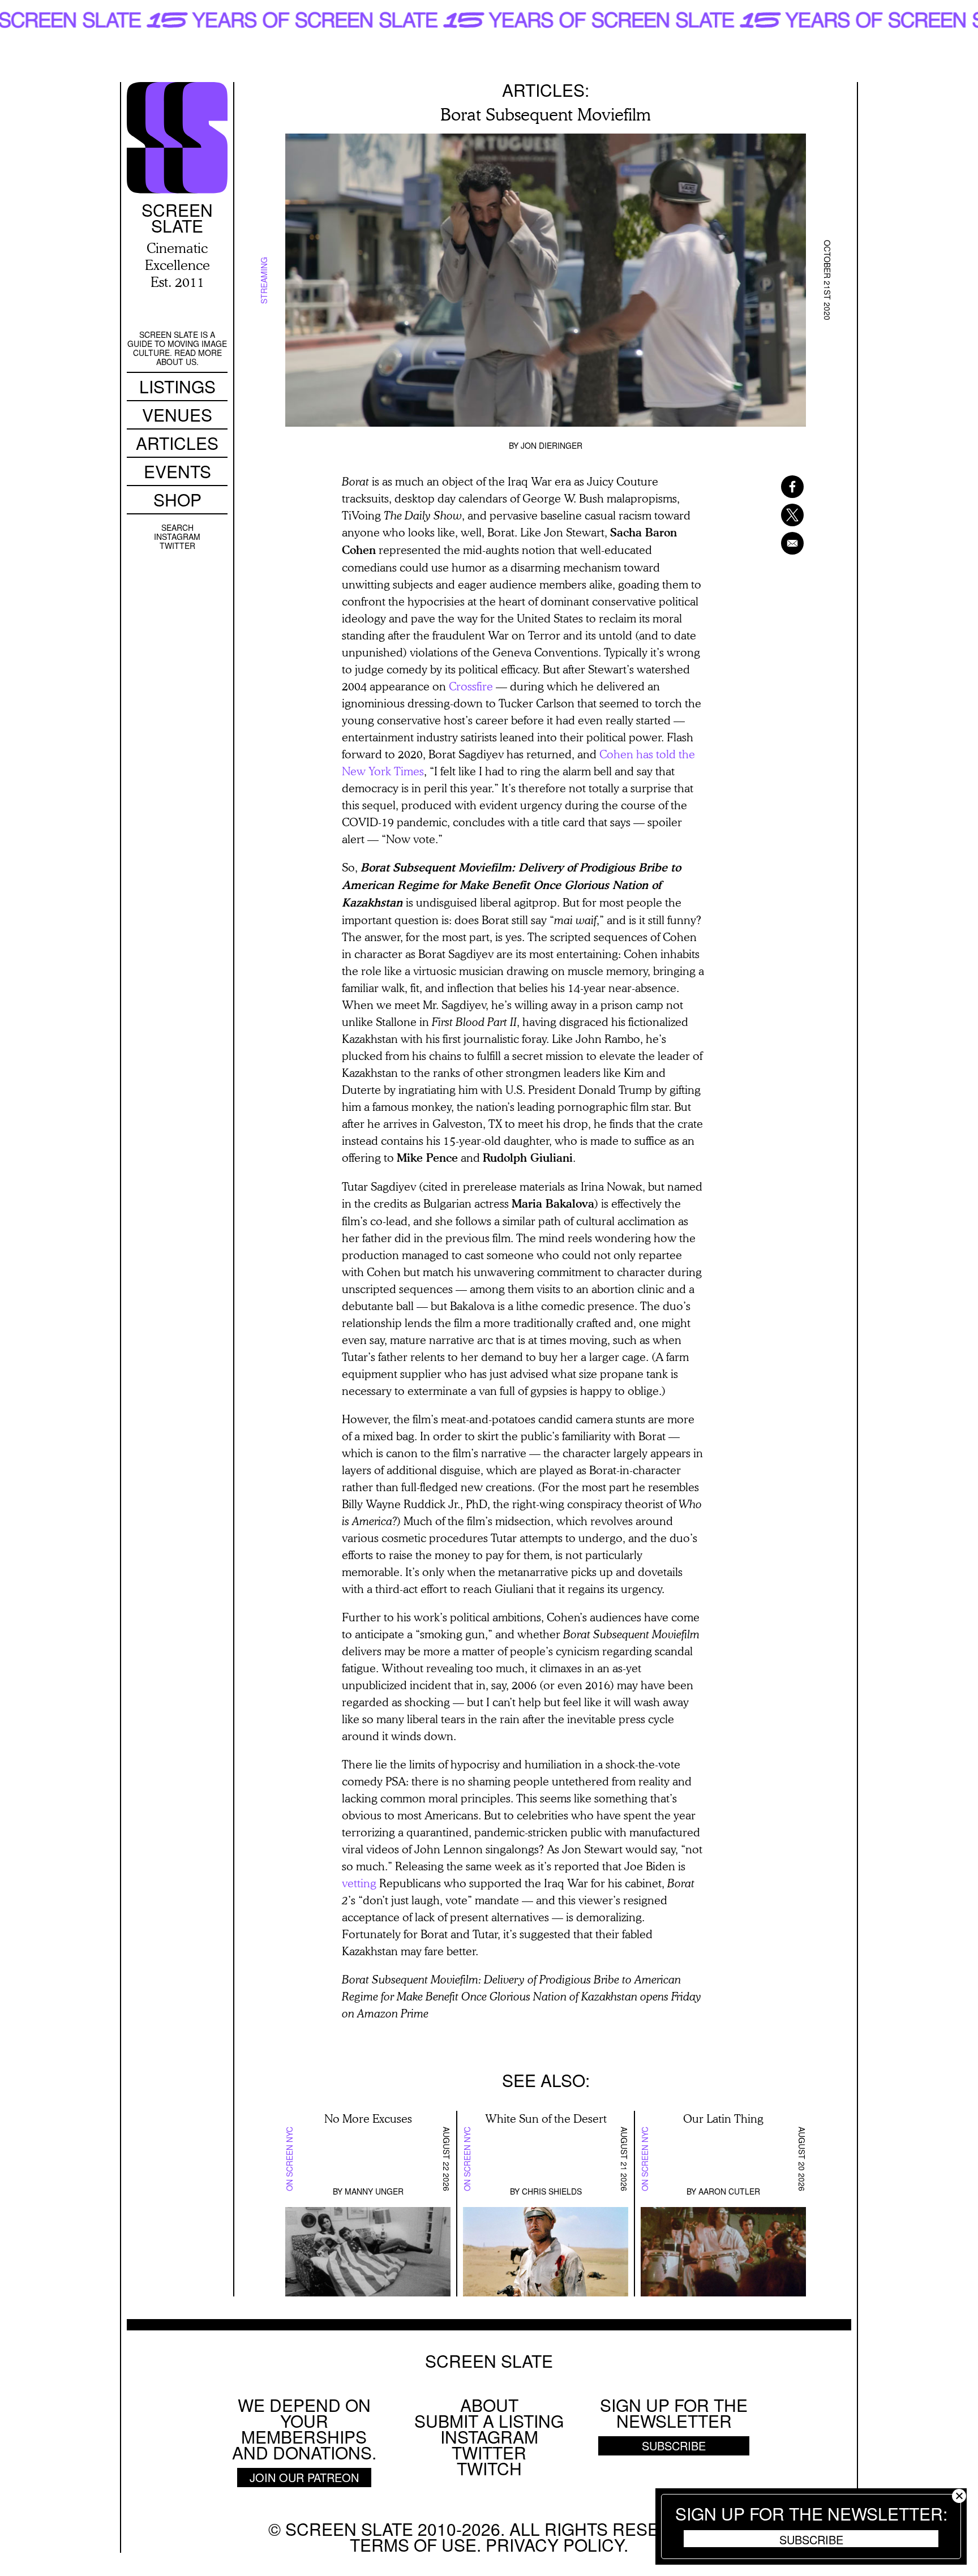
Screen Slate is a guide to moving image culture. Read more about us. (177, 348)
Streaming (264, 280)
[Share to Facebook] (778, 487)
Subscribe (811, 2539)
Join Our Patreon (304, 2477)
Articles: (546, 90)
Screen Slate (489, 2361)
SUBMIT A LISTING (489, 2421)
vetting (359, 1883)
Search (177, 527)
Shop (177, 499)
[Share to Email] (778, 543)
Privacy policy (555, 2545)
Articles (177, 443)
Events (177, 471)
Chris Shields (552, 2191)
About (489, 2405)
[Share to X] (778, 515)
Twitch (489, 2468)
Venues (177, 415)
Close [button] (959, 2496)
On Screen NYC (289, 2159)
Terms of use (413, 2545)
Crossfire (471, 686)
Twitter (177, 546)
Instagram (177, 536)
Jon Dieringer (552, 445)
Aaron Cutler (729, 2191)
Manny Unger (374, 2191)
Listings (177, 386)
